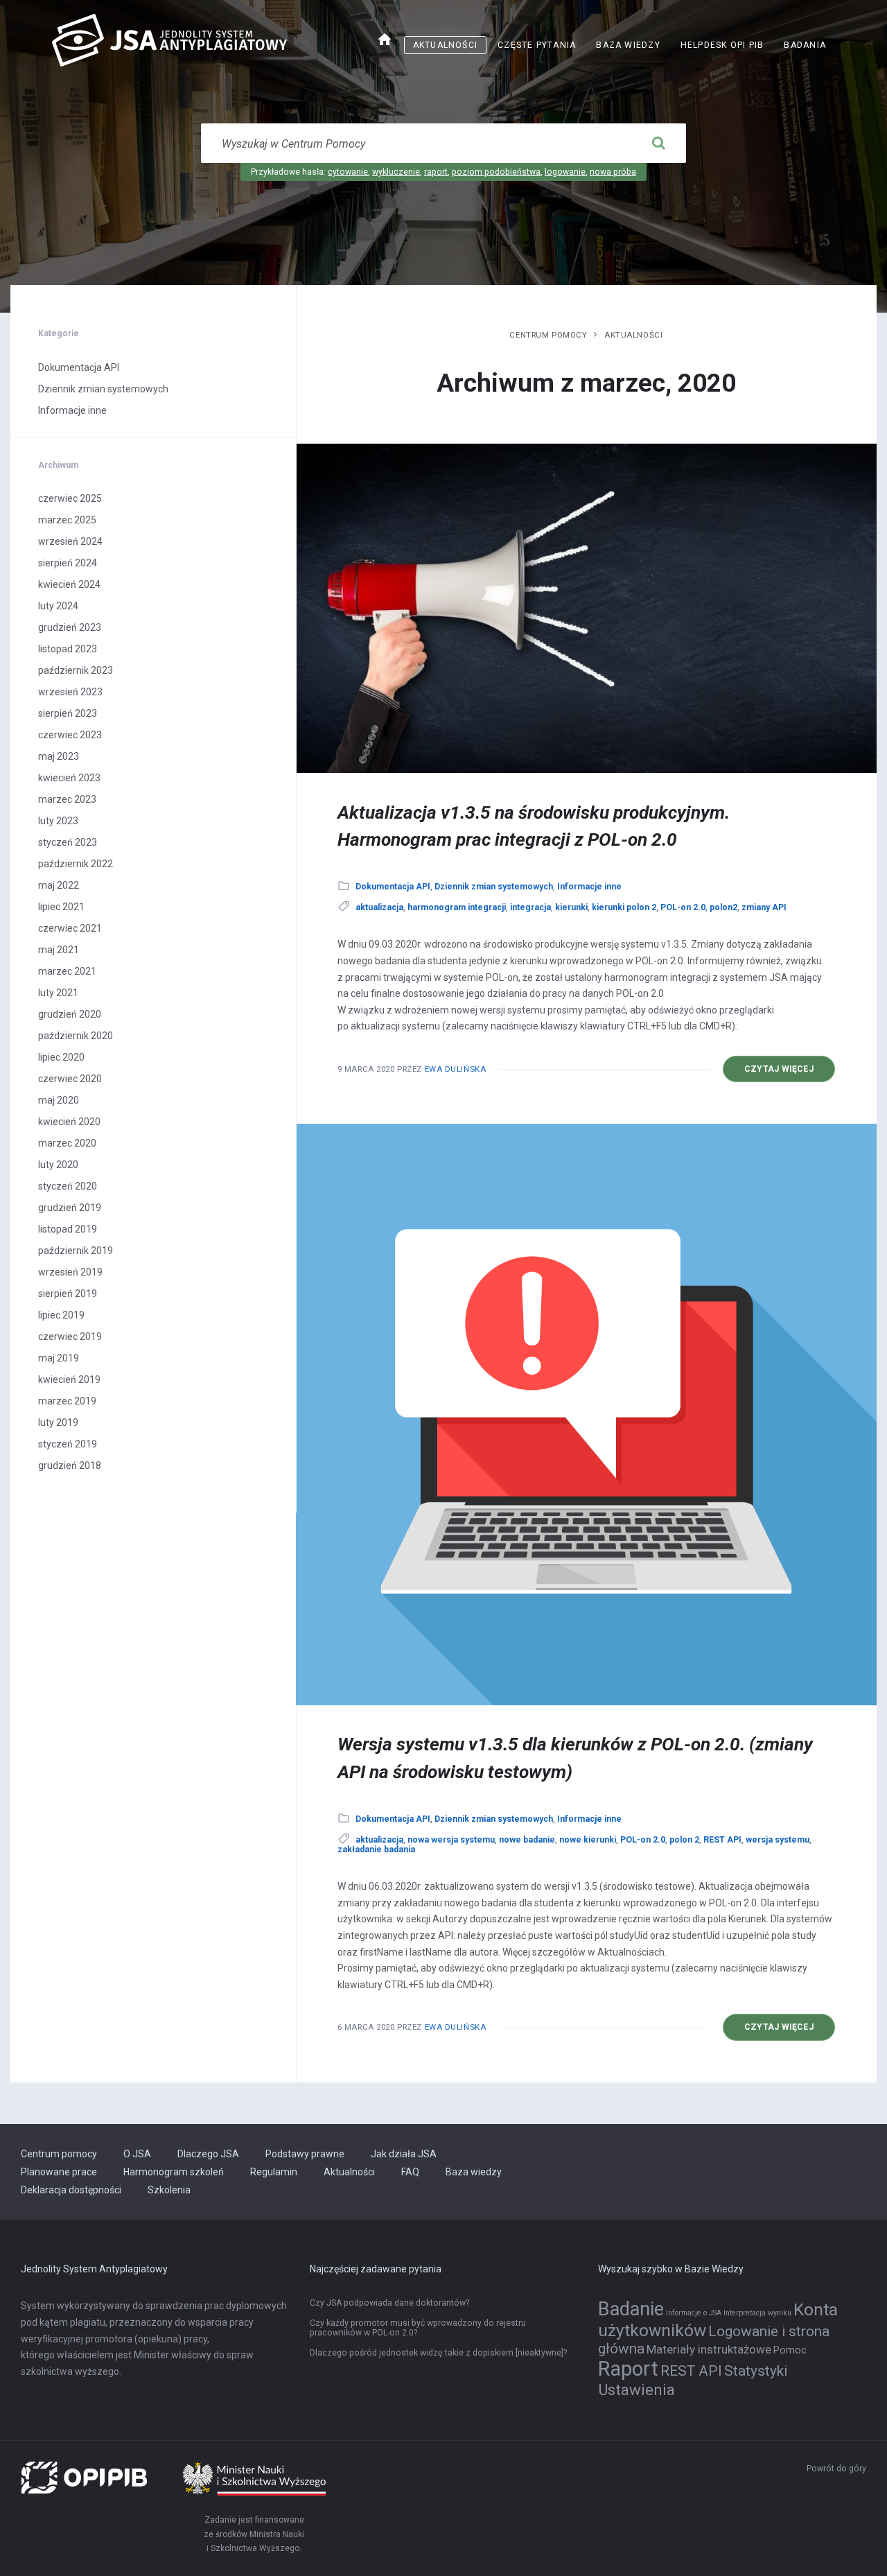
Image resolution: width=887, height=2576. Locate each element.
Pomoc (790, 2350)
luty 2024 (58, 606)
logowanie (565, 172)
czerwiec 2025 (70, 498)
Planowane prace (59, 2172)
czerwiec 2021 (70, 928)
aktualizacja (379, 907)
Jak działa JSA (404, 2154)
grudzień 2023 (70, 627)
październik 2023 (76, 670)
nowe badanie (527, 1840)
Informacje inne (589, 887)
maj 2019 (59, 1358)
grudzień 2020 (70, 1014)
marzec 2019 (67, 1401)
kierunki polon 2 (624, 907)
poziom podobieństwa (496, 172)
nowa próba (613, 172)
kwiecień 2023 (69, 778)
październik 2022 (76, 864)
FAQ (410, 2172)
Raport (628, 2369)
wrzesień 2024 (70, 541)
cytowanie (348, 172)
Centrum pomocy (548, 335)
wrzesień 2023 (70, 692)
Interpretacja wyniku (757, 2313)
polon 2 (684, 1840)
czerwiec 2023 (70, 735)
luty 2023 (58, 821)
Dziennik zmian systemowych (494, 887)
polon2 (723, 907)
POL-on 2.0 (683, 907)
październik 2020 (76, 1036)
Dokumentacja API (393, 887)
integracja (530, 907)
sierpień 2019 (68, 1294)
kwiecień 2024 (69, 584)
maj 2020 (59, 1100)
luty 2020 (58, 1165)
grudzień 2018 (70, 1465)
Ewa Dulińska (456, 1069)
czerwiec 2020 (70, 1079)
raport (436, 172)
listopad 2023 (68, 649)
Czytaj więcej (790, 1073)
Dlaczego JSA (208, 2154)
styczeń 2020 (68, 1186)
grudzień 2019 (70, 1208)
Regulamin (274, 2172)
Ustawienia (636, 2390)
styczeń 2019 (68, 1444)
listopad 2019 (68, 1229)
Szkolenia (169, 2190)
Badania (805, 45)
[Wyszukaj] (658, 143)
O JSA (137, 2154)
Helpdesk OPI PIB (727, 47)
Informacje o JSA (694, 2313)
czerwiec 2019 (70, 1337)
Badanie (631, 2309)
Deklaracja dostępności (71, 2190)
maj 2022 (59, 885)
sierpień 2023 (68, 713)
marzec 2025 (67, 520)
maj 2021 (59, 950)
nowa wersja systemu (451, 1840)
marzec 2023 (67, 799)
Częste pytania (537, 45)
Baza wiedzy (628, 45)
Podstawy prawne (305, 2154)
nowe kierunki (588, 1840)
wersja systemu (778, 1840)
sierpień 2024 (68, 563)
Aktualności (445, 45)
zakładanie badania (376, 1850)
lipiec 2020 (61, 1057)
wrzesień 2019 (70, 1272)
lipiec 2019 (61, 1315)
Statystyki (756, 2371)
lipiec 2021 (61, 907)
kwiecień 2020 (69, 1122)
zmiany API (764, 907)
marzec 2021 (67, 971)
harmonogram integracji (457, 907)
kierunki (571, 907)
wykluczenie (396, 172)
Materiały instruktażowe (709, 2349)
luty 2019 (58, 1422)
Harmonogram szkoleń (174, 2172)
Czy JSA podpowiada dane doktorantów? (389, 2303)
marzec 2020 (67, 1143)
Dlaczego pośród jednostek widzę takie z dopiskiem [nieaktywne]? (438, 2353)
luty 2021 (58, 993)
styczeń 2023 (68, 842)
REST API (722, 1840)
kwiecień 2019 (69, 1380)
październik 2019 (76, 1251)
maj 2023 (59, 756)
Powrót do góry (836, 2469)
